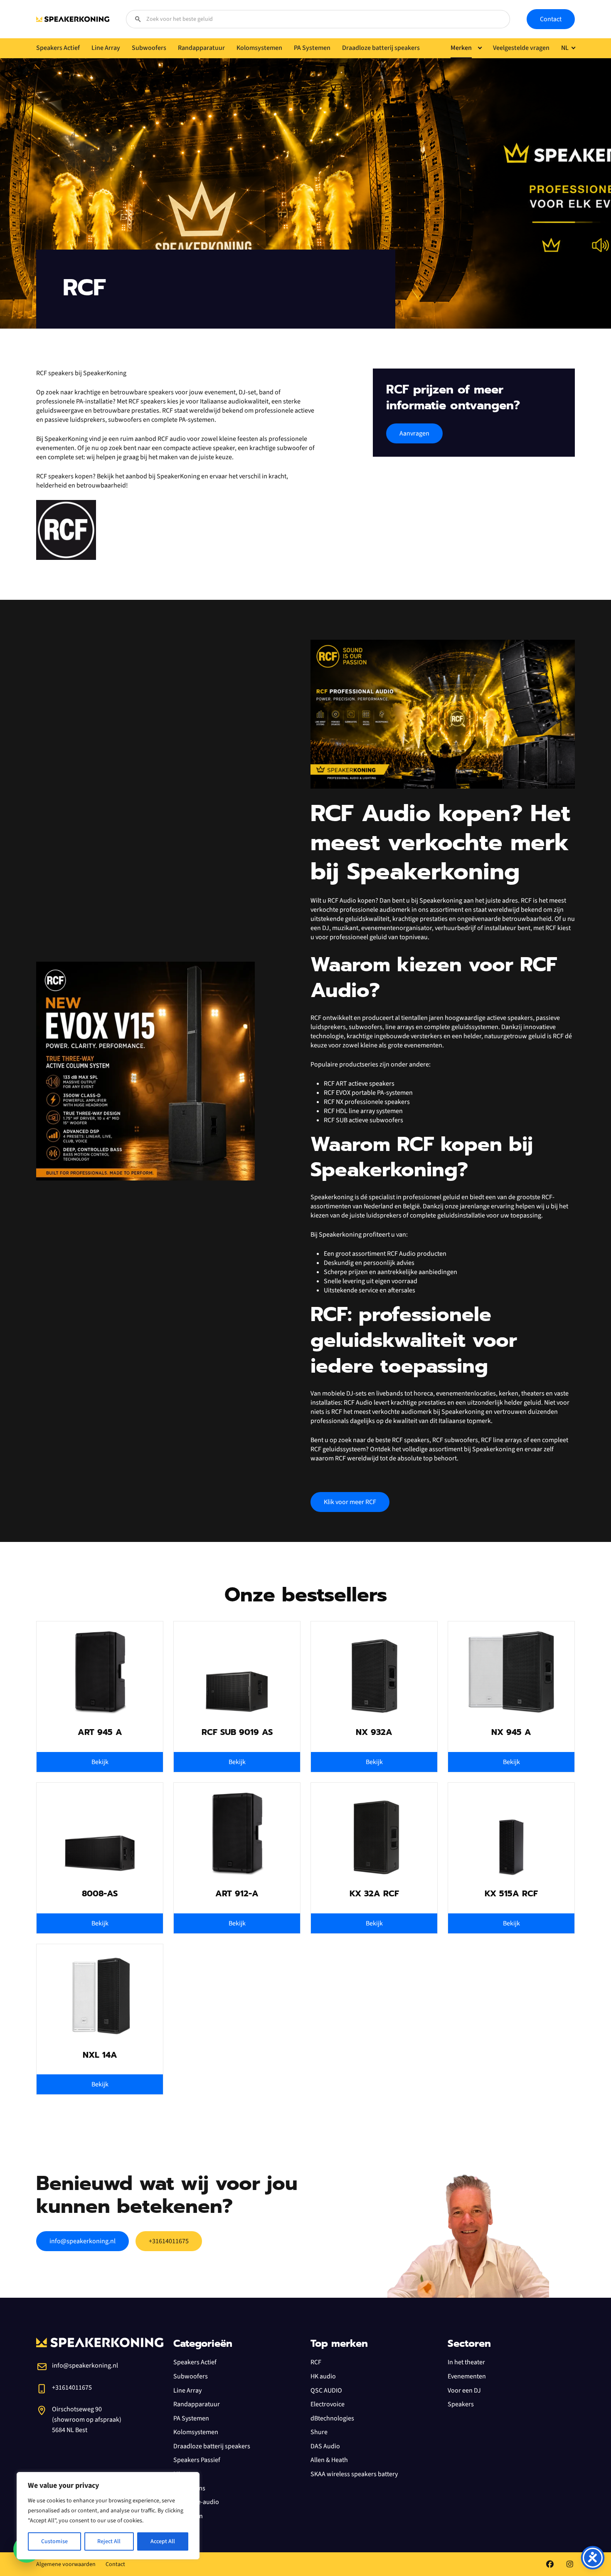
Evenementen (467, 2376)
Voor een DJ (464, 2390)
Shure (319, 2432)
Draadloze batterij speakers (212, 2446)
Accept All (163, 2541)
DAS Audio (325, 2446)
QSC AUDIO (326, 2390)
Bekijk (100, 1762)
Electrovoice (328, 2404)
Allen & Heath (329, 2460)
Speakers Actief (195, 2362)
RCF (316, 2362)
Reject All (109, 2541)
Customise (54, 2541)
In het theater (466, 2362)
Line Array (187, 2390)
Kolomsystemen (196, 2432)
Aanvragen (414, 433)
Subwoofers (191, 2376)
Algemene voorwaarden (66, 2564)
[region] (108, 2516)
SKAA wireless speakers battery (354, 2474)
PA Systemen (191, 2418)
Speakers (461, 2404)
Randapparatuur (197, 2404)
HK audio (323, 2376)
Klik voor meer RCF (350, 1502)
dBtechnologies (332, 2418)
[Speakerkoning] (73, 19)
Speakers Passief (197, 2460)
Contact (551, 19)
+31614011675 (169, 2241)
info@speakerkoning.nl (83, 2241)
